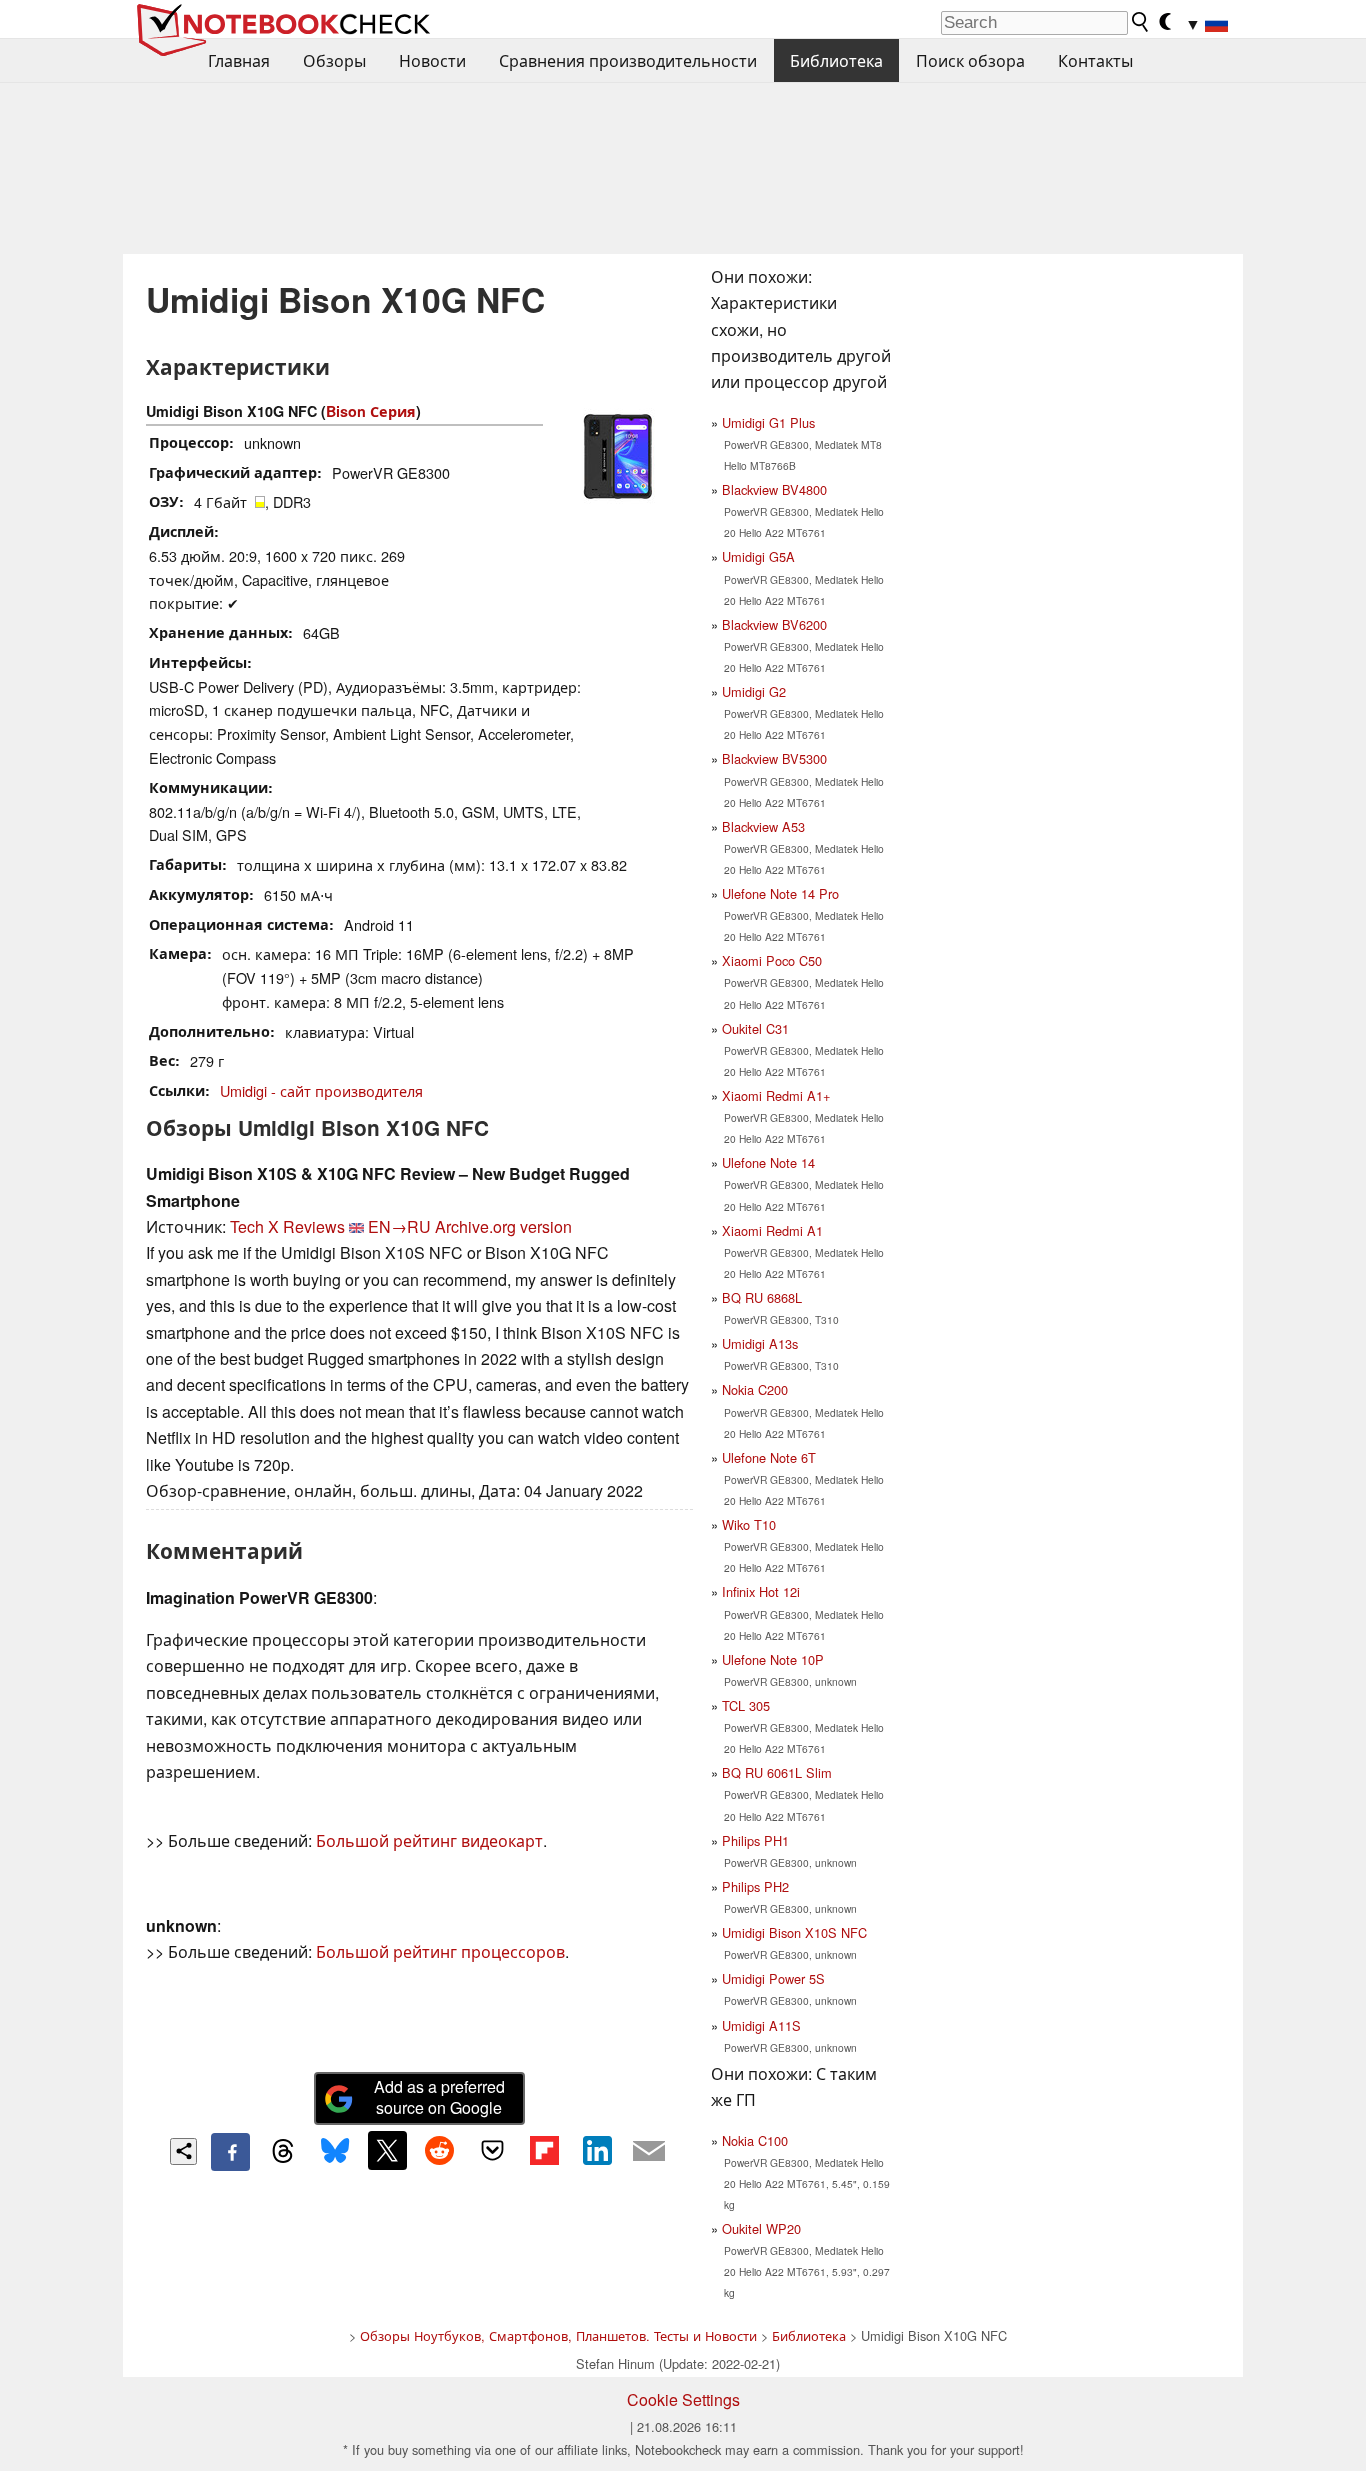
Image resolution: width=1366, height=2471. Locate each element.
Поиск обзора (970, 60)
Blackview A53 (763, 826)
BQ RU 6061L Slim (777, 1772)
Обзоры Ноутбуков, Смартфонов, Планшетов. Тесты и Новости (558, 2335)
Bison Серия (371, 411)
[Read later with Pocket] (492, 2150)
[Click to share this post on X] (387, 2150)
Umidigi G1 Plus (768, 422)
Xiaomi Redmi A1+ (776, 1095)
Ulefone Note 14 (768, 1162)
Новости (432, 60)
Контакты (1095, 60)
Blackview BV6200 (774, 624)
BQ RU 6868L (762, 1297)
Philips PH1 (755, 1840)
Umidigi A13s (760, 1343)
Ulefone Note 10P (773, 1659)
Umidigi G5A (758, 556)
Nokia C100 (755, 2140)
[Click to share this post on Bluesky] (335, 2152)
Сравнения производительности (628, 60)
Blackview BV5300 (774, 758)
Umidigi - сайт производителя (321, 1090)
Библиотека (836, 60)
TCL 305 (746, 1705)
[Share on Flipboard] (544, 2150)
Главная (239, 60)
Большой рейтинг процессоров (440, 1951)
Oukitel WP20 (761, 2228)
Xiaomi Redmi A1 (772, 1230)
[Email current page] (649, 2152)
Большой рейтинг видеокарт (429, 1840)
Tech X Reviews (287, 1226)
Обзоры (334, 60)
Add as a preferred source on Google (439, 2097)
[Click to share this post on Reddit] (440, 2150)
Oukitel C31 (755, 1028)
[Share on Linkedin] (597, 2150)
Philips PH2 (755, 1886)
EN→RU (399, 1226)
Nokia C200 (755, 1389)
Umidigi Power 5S (773, 1978)
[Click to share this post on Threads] (283, 2152)
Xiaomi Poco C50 (772, 960)
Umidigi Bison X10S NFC (794, 1932)
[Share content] (183, 2151)
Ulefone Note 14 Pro (780, 893)
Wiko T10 (749, 1524)
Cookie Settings (683, 2399)
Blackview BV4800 (774, 489)
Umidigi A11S (761, 2025)
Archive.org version (503, 1226)
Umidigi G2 (754, 691)
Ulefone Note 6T (769, 1457)
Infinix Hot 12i (761, 1591)
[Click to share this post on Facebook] (230, 2152)
